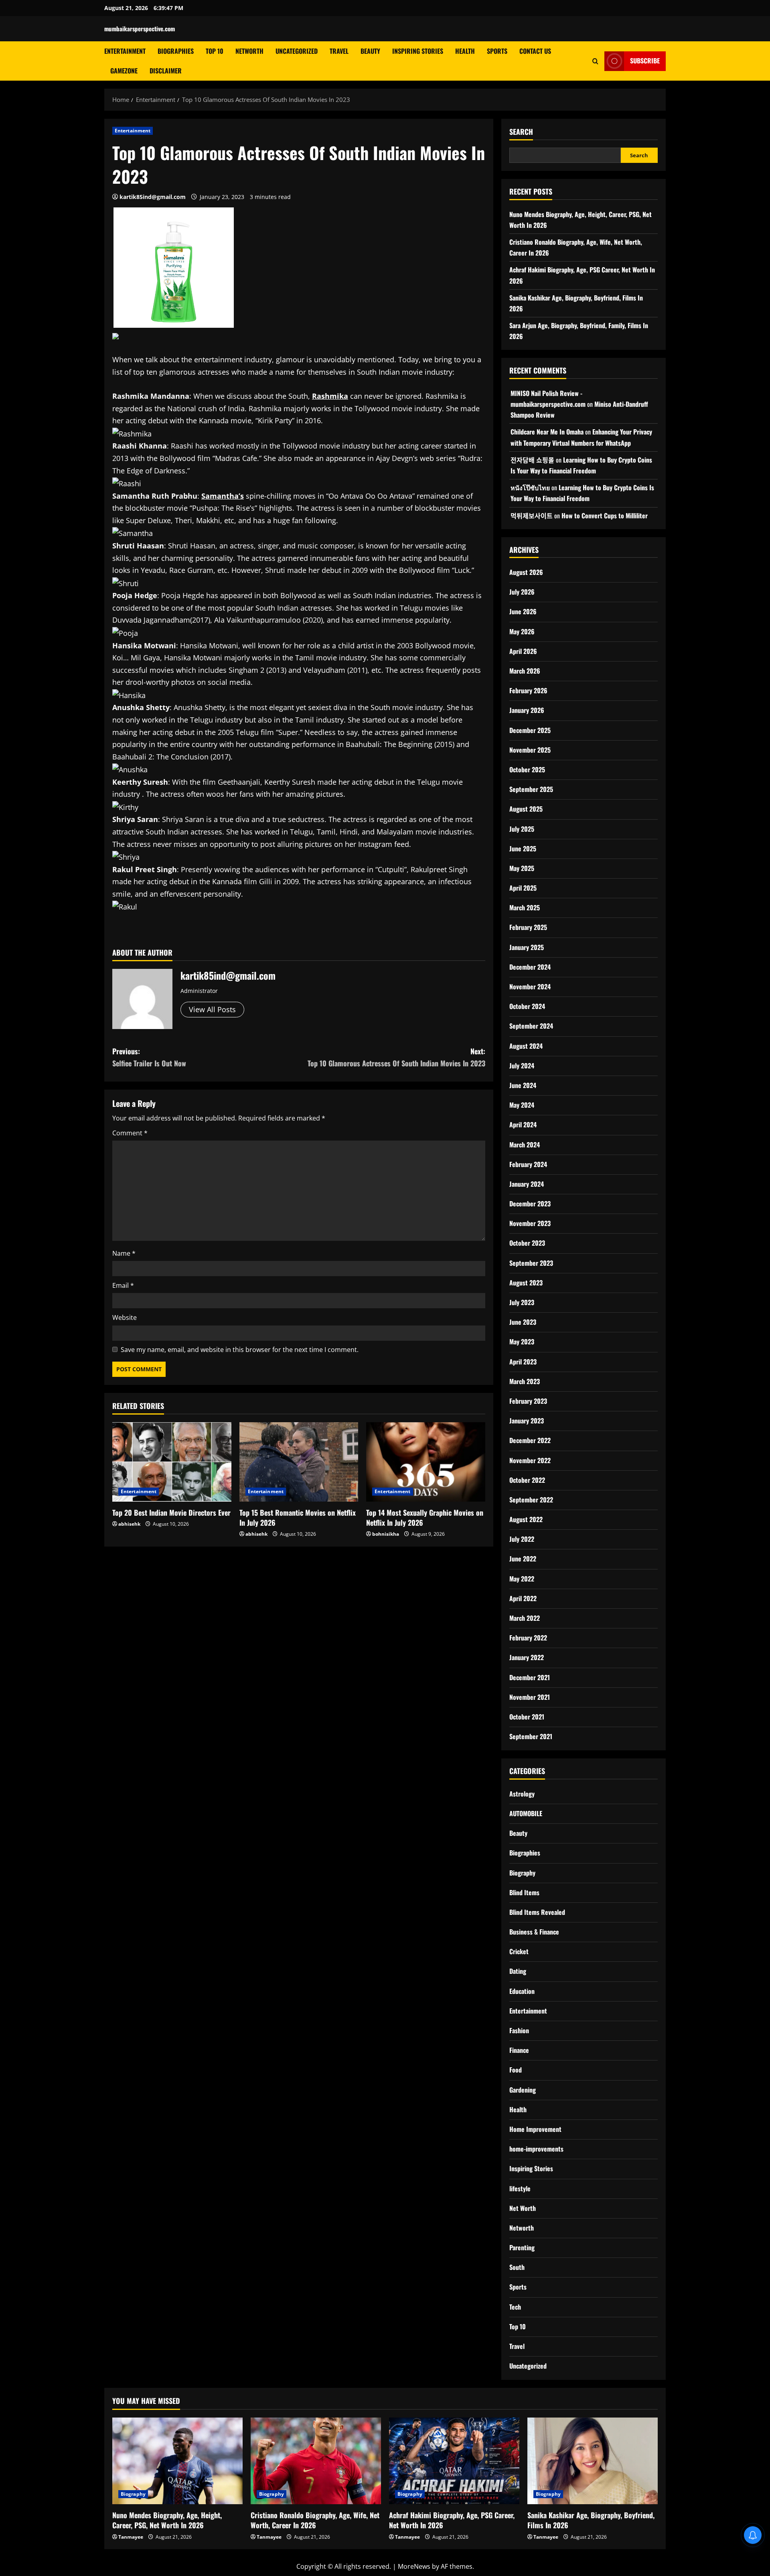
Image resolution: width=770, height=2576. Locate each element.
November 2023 (530, 1223)
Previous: (149, 1057)
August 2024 (526, 1046)
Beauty (370, 51)
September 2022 (531, 1500)
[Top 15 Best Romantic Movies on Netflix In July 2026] (299, 1462)
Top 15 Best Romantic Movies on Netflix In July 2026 (298, 1517)
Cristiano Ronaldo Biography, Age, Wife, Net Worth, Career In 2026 (315, 2520)
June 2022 (523, 1559)
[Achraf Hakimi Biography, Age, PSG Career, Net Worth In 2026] (454, 2461)
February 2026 (528, 690)
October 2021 (527, 1717)
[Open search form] (595, 61)
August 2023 (526, 1283)
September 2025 (531, 789)
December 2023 (530, 1204)
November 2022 (530, 1460)
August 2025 (526, 809)
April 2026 (523, 651)
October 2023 (527, 1243)
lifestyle (520, 2188)
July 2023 (522, 1302)
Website (125, 1317)
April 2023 (523, 1362)
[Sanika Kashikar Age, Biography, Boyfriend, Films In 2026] (593, 2461)
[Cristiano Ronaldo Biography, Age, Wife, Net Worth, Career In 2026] (316, 2461)
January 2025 (527, 947)
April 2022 (523, 1598)
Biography (522, 1873)
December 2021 (530, 1677)
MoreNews (414, 2566)
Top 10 (215, 51)
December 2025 (530, 730)
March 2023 (525, 1381)
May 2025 (522, 868)
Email (123, 1285)
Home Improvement (535, 2129)
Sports (497, 51)
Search (521, 132)
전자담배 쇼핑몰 (532, 460)
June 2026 (523, 611)
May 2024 (522, 1105)
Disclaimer (166, 71)
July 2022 (522, 1539)
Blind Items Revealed (537, 1912)
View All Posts (212, 1009)
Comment (130, 1133)
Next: (396, 1057)
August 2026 (526, 572)
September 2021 (531, 1736)
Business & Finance (534, 1932)
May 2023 (522, 1342)
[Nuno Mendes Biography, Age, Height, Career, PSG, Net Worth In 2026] (177, 2461)
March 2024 (525, 1145)
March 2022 (525, 1618)
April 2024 (523, 1125)
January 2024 (527, 1184)
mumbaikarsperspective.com (140, 28)
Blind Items (524, 1892)
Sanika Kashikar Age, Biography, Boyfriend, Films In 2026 (591, 2520)
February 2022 (528, 1638)
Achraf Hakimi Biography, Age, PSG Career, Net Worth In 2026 (452, 2520)
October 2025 (527, 769)
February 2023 (528, 1401)
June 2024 (523, 1085)
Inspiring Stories (418, 51)
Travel (339, 51)
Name (124, 1253)
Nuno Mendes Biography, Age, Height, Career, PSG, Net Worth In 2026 (167, 2520)
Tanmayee (131, 2537)
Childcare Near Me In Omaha (547, 432)
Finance (519, 2050)
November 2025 (530, 750)
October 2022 (527, 1480)
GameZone (124, 71)
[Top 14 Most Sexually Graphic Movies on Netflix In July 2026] (426, 1462)
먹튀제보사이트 (532, 516)
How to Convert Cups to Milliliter (605, 516)
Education (522, 1991)
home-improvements (536, 2149)
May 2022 (522, 1579)
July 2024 (522, 1066)
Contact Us (535, 51)
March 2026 (525, 671)
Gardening (523, 2090)
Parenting (522, 2247)
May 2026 (522, 631)
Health (465, 51)
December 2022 (530, 1440)
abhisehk (129, 1524)
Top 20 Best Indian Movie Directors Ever (171, 1512)
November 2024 (530, 987)
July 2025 (522, 829)
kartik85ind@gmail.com (153, 197)
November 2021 (530, 1697)
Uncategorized (297, 51)
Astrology (522, 1794)
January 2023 (527, 1421)
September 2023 (531, 1263)
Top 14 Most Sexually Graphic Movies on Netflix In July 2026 (425, 1517)
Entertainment (125, 51)
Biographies (176, 51)
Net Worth (523, 2208)
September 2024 (531, 1026)
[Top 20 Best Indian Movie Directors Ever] (172, 1462)
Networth (249, 51)
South (517, 2267)
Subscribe (645, 61)
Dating (518, 1971)
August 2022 (526, 1519)
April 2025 (523, 888)
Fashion (519, 2030)
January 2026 (527, 710)
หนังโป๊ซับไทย (530, 487)
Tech (515, 2307)
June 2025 (523, 849)
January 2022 (527, 1657)
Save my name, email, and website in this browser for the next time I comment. (240, 1350)
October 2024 (527, 1006)
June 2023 (523, 1322)
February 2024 (528, 1164)
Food (516, 2070)
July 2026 (522, 592)
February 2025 (528, 927)
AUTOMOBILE (526, 1813)
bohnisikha (386, 1534)
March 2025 (525, 907)
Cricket (519, 1951)
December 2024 (530, 967)
